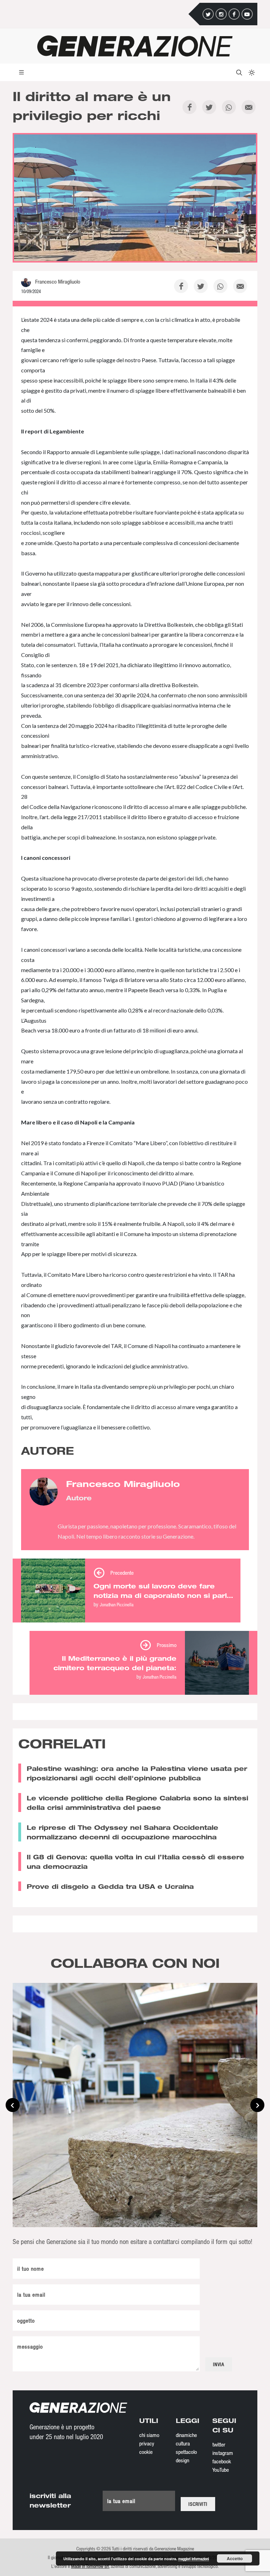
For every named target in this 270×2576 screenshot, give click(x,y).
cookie (146, 2452)
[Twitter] (208, 14)
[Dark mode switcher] (251, 72)
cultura (183, 2443)
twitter (219, 2444)
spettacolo (186, 2452)
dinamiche (186, 2435)
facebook (222, 2461)
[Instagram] (221, 14)
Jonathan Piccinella (117, 1604)
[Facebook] (234, 14)
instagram (223, 2453)
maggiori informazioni (194, 2559)
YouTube (221, 2470)
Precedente (122, 1573)
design (182, 2460)
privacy (147, 2443)
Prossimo (167, 1645)
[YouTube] (247, 14)
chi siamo (149, 2435)
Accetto (235, 2558)
